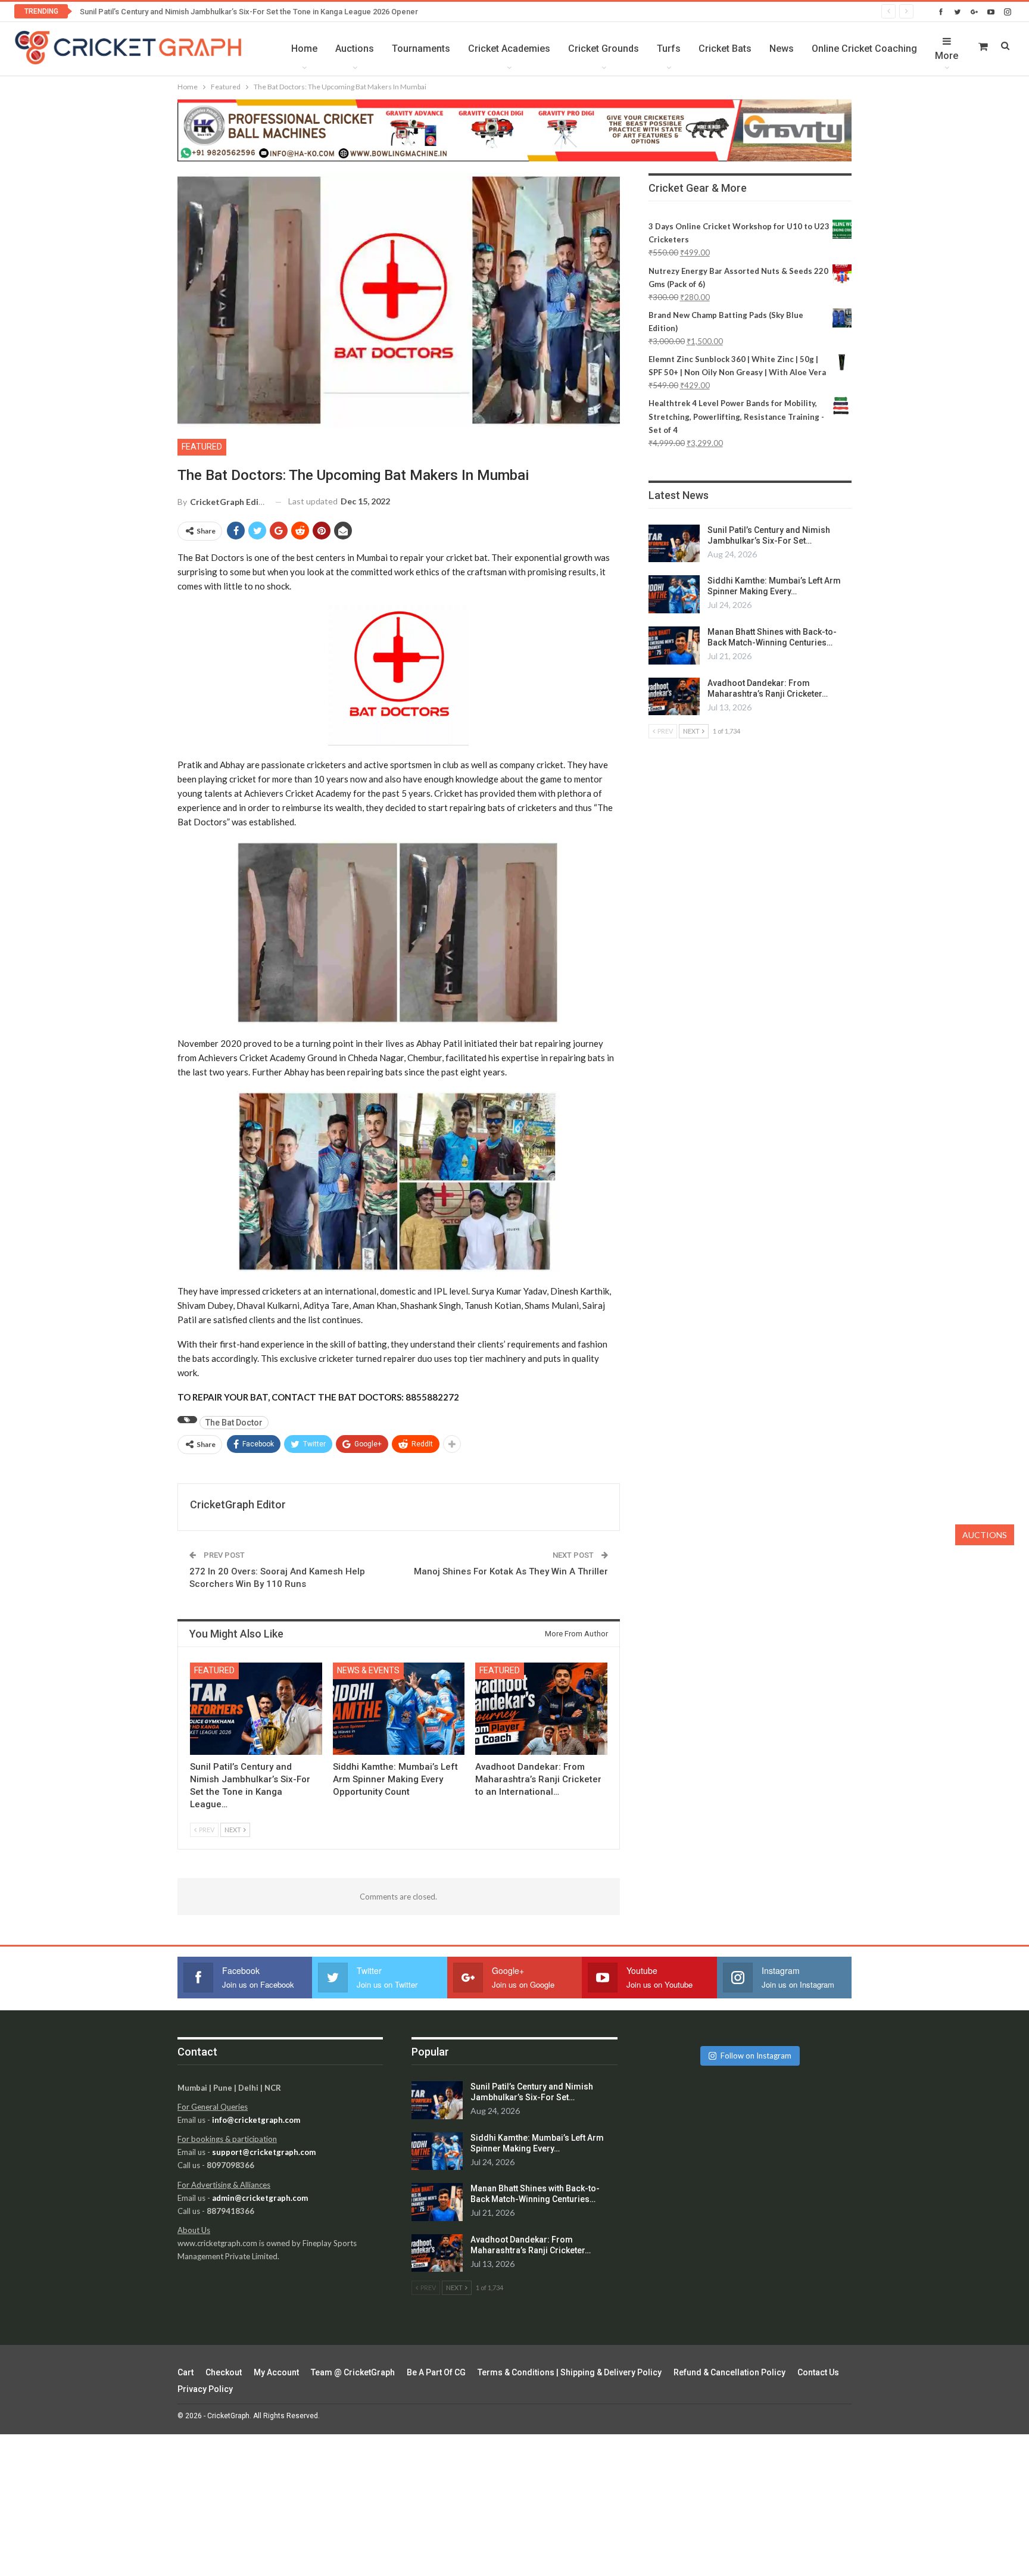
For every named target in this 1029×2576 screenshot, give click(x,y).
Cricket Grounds (604, 49)
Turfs (669, 49)
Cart (185, 2372)
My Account (276, 2372)
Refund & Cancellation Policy (729, 2372)
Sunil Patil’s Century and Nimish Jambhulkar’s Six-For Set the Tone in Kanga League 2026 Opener (249, 12)
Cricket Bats (725, 49)
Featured (202, 447)
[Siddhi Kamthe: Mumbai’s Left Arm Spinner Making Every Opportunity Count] (399, 1709)
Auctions (355, 49)
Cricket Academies (509, 49)
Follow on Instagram (756, 2056)
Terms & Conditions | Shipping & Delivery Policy (570, 2372)
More (947, 56)
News (782, 49)
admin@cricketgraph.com (260, 2198)
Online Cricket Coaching (864, 49)
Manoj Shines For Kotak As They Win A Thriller (511, 1571)
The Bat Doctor (234, 1423)
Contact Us (818, 2372)
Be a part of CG (436, 2372)
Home (304, 49)
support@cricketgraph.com (264, 2152)
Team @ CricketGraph (353, 2372)
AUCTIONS (985, 1535)
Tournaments (421, 49)
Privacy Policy (205, 2389)
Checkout (224, 2372)
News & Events (368, 1670)
